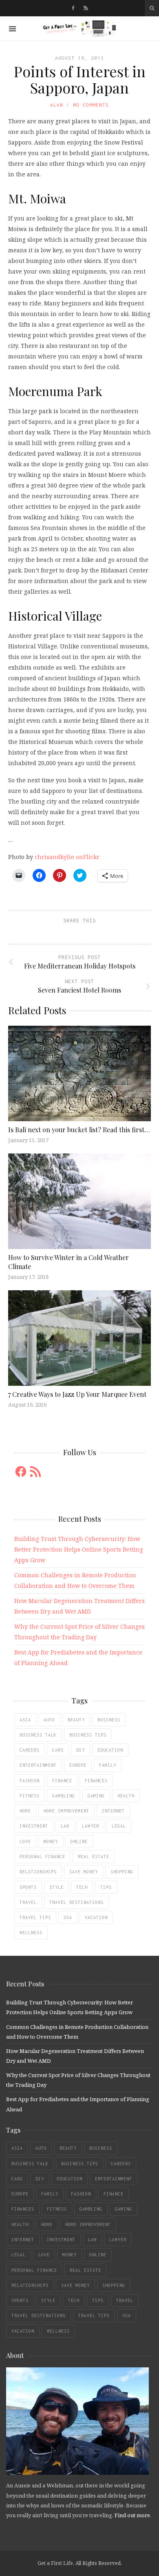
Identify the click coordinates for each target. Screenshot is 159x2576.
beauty (76, 1720)
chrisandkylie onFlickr (67, 857)
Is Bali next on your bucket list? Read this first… (79, 1130)
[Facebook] (73, 8)
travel (28, 1902)
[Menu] (12, 29)
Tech (82, 1887)
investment (34, 1826)
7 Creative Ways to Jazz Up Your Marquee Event (78, 1394)
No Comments (91, 105)
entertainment (38, 1765)
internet (113, 1811)
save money (84, 1872)
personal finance (42, 1857)
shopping (122, 1872)
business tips (88, 1735)
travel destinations (76, 1902)
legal (119, 1826)
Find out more (132, 2515)
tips (106, 1887)
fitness (30, 1796)
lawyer (91, 1826)
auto (49, 1720)
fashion (30, 1781)
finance (62, 1781)
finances (96, 1781)
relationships (38, 1872)
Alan (57, 105)
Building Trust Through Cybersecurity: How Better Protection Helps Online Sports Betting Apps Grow (79, 1549)
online (79, 1841)
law (65, 1826)
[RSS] (86, 8)
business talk (38, 1735)
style (56, 1887)
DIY (81, 1750)
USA (68, 1917)
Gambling (64, 1796)
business (109, 1720)
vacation (96, 1917)
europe (78, 1765)
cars (58, 1750)
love (25, 1841)
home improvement (66, 1811)
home (25, 1811)
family (108, 1765)
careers (30, 1750)
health (126, 1796)
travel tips (35, 1917)
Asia (25, 1720)
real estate (94, 1857)
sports (28, 1887)
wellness (31, 1933)
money (51, 1841)
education (110, 1750)
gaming (96, 1796)
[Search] (152, 8)
